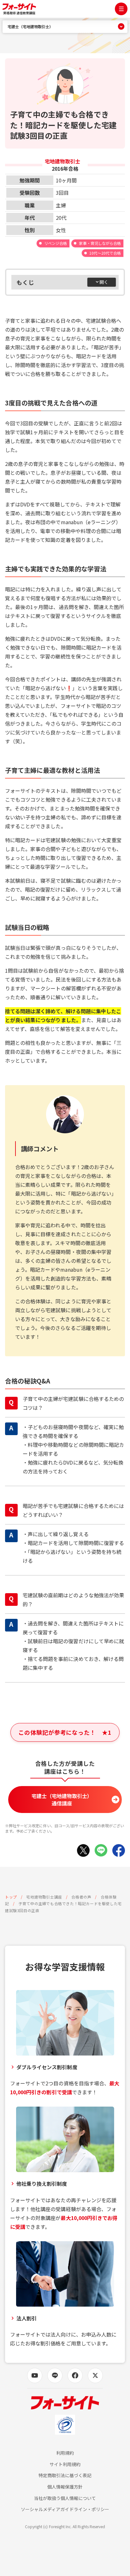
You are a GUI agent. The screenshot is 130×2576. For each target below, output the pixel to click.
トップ (11, 1897)
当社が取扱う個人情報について (65, 2498)
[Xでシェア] (83, 1850)
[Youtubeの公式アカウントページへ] (35, 2376)
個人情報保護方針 (65, 2487)
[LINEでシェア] (101, 1850)
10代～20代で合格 (105, 253)
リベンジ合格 (56, 243)
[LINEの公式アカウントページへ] (55, 2376)
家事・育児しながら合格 (100, 243)
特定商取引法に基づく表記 (65, 2475)
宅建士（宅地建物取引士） (30, 27)
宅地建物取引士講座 (44, 1897)
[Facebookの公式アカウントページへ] (75, 2376)
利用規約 (65, 2453)
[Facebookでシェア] (119, 1850)
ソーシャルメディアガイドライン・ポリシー (65, 2509)
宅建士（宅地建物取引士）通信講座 (62, 1799)
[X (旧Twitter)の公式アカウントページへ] (95, 2376)
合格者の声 (81, 1897)
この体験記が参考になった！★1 (65, 1732)
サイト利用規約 (65, 2464)
